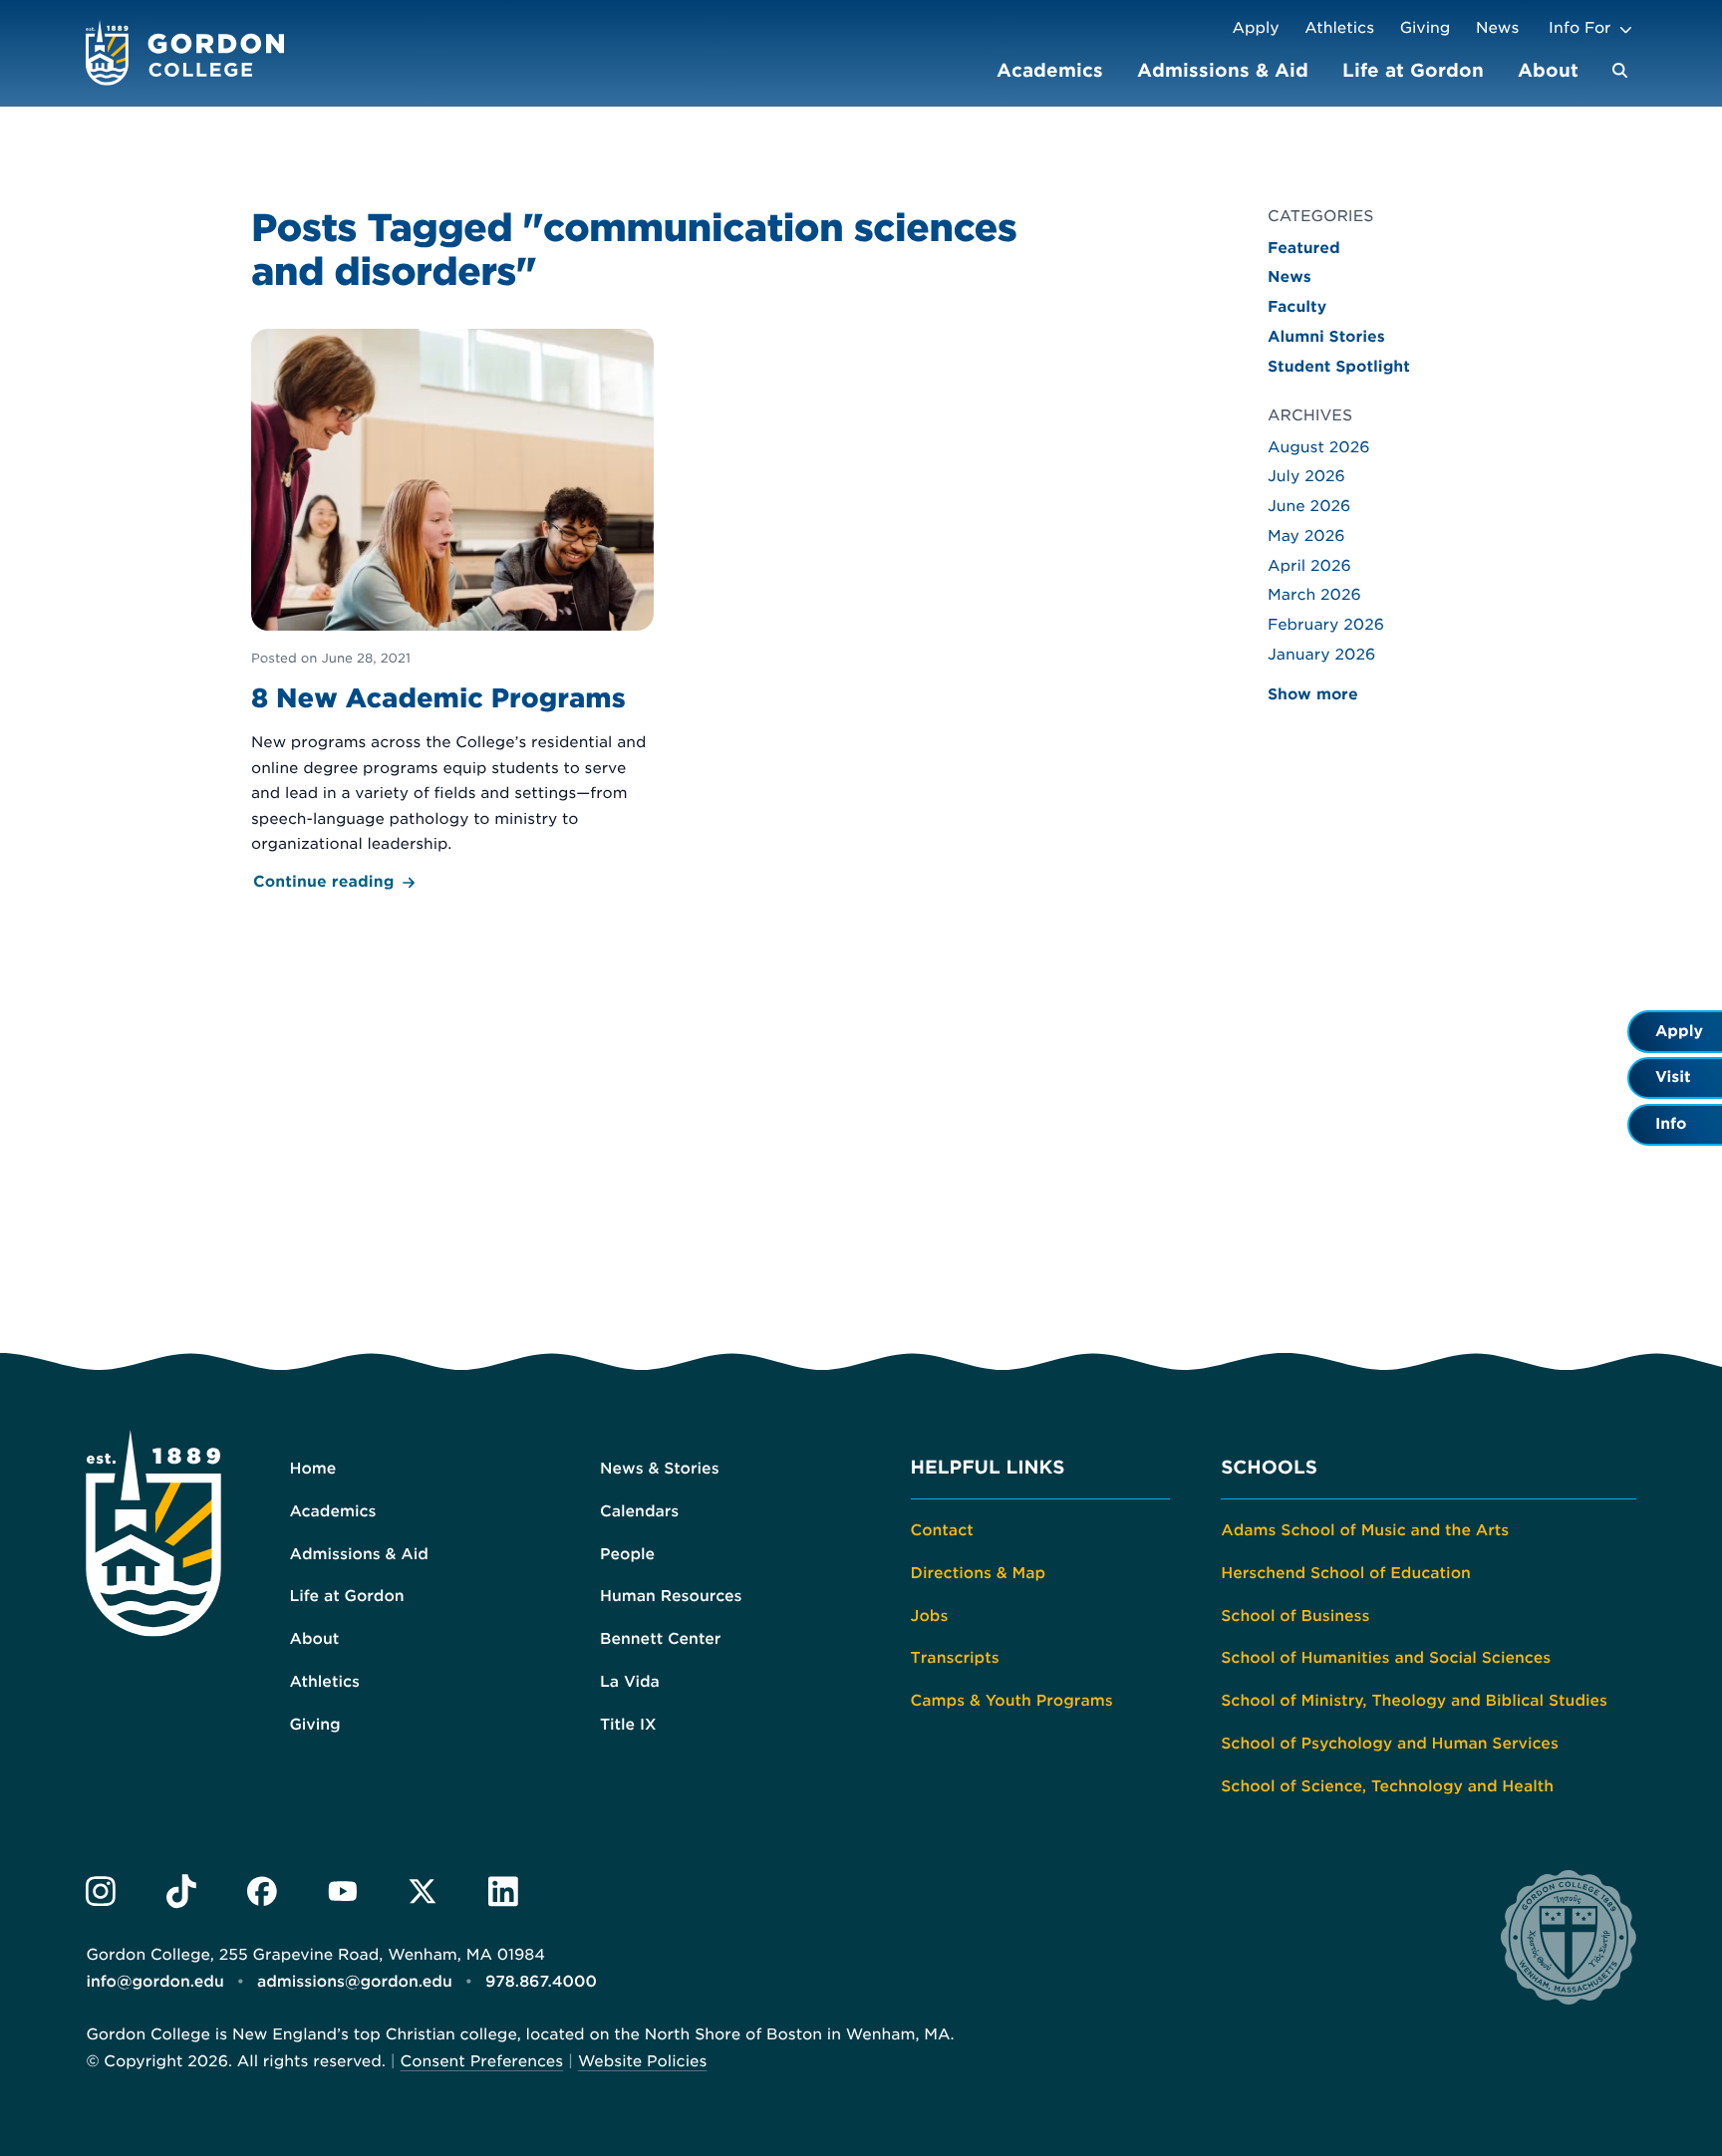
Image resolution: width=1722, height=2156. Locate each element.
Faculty (1297, 307)
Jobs (930, 1616)
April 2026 (1309, 566)
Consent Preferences (482, 2061)
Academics (1050, 70)
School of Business (1295, 1616)
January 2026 (1321, 655)
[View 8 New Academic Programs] (452, 612)
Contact (942, 1530)
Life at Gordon (1413, 70)
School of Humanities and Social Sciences (1386, 1658)
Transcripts (955, 1658)
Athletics (1339, 28)
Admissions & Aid (1223, 70)
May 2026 (1306, 536)
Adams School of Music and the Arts (1365, 1530)
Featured (1304, 248)
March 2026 (1314, 595)
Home (312, 1469)
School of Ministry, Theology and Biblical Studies (1414, 1701)
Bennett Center (660, 1639)
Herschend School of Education (1346, 1573)
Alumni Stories (1326, 337)
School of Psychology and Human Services (1390, 1744)
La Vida (630, 1682)
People (627, 1554)
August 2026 (1319, 447)
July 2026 (1306, 476)
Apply (1255, 28)
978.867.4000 (541, 1982)
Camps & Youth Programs (1012, 1701)
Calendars (639, 1511)
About (1548, 70)
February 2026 (1326, 625)
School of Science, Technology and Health (1387, 1786)
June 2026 (1309, 506)
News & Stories (660, 1469)
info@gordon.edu (154, 1982)
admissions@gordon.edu (355, 1982)
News (1497, 28)
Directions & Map (979, 1573)
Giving (1426, 28)
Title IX (628, 1725)
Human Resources (671, 1596)
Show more (1313, 694)
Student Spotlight (1339, 367)
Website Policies (642, 2061)
